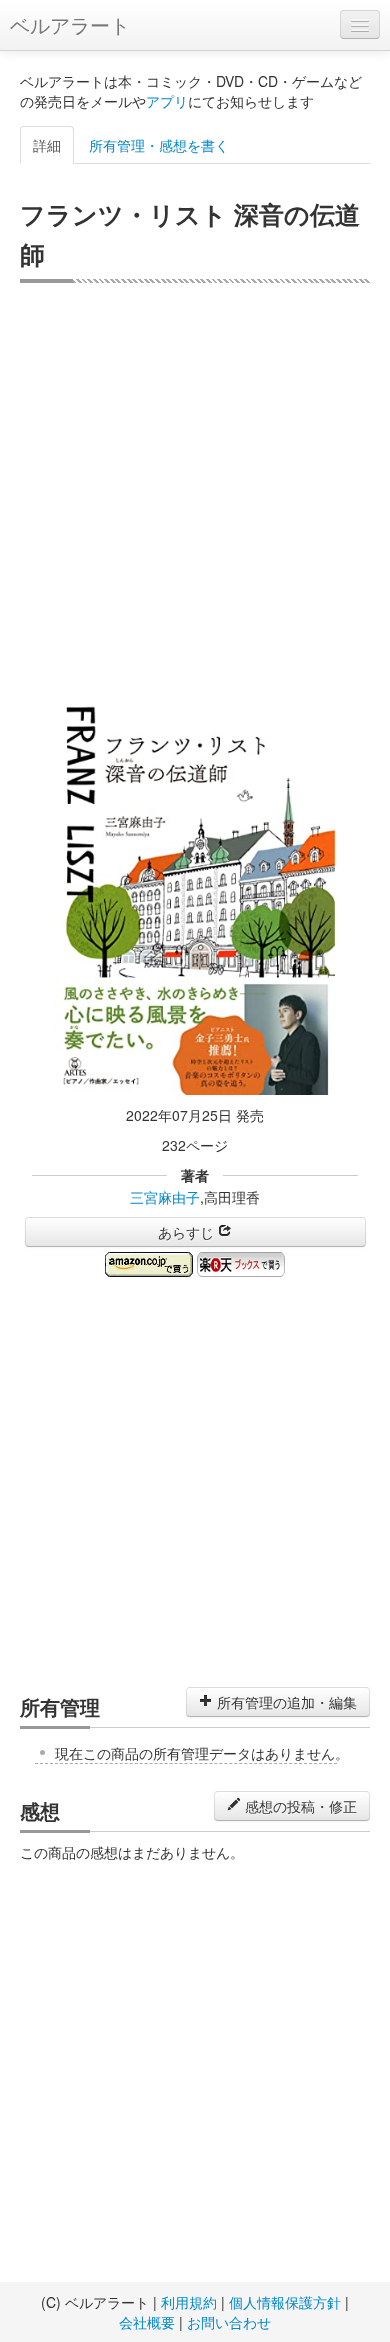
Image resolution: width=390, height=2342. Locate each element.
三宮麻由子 (165, 1197)
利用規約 (189, 2302)
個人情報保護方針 (285, 2302)
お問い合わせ (229, 2322)
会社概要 (147, 2322)
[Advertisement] (195, 488)
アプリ (167, 101)
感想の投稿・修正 (299, 1806)
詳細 (47, 145)
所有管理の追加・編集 (285, 1702)
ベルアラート (70, 24)
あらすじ (188, 1232)
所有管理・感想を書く (159, 145)
